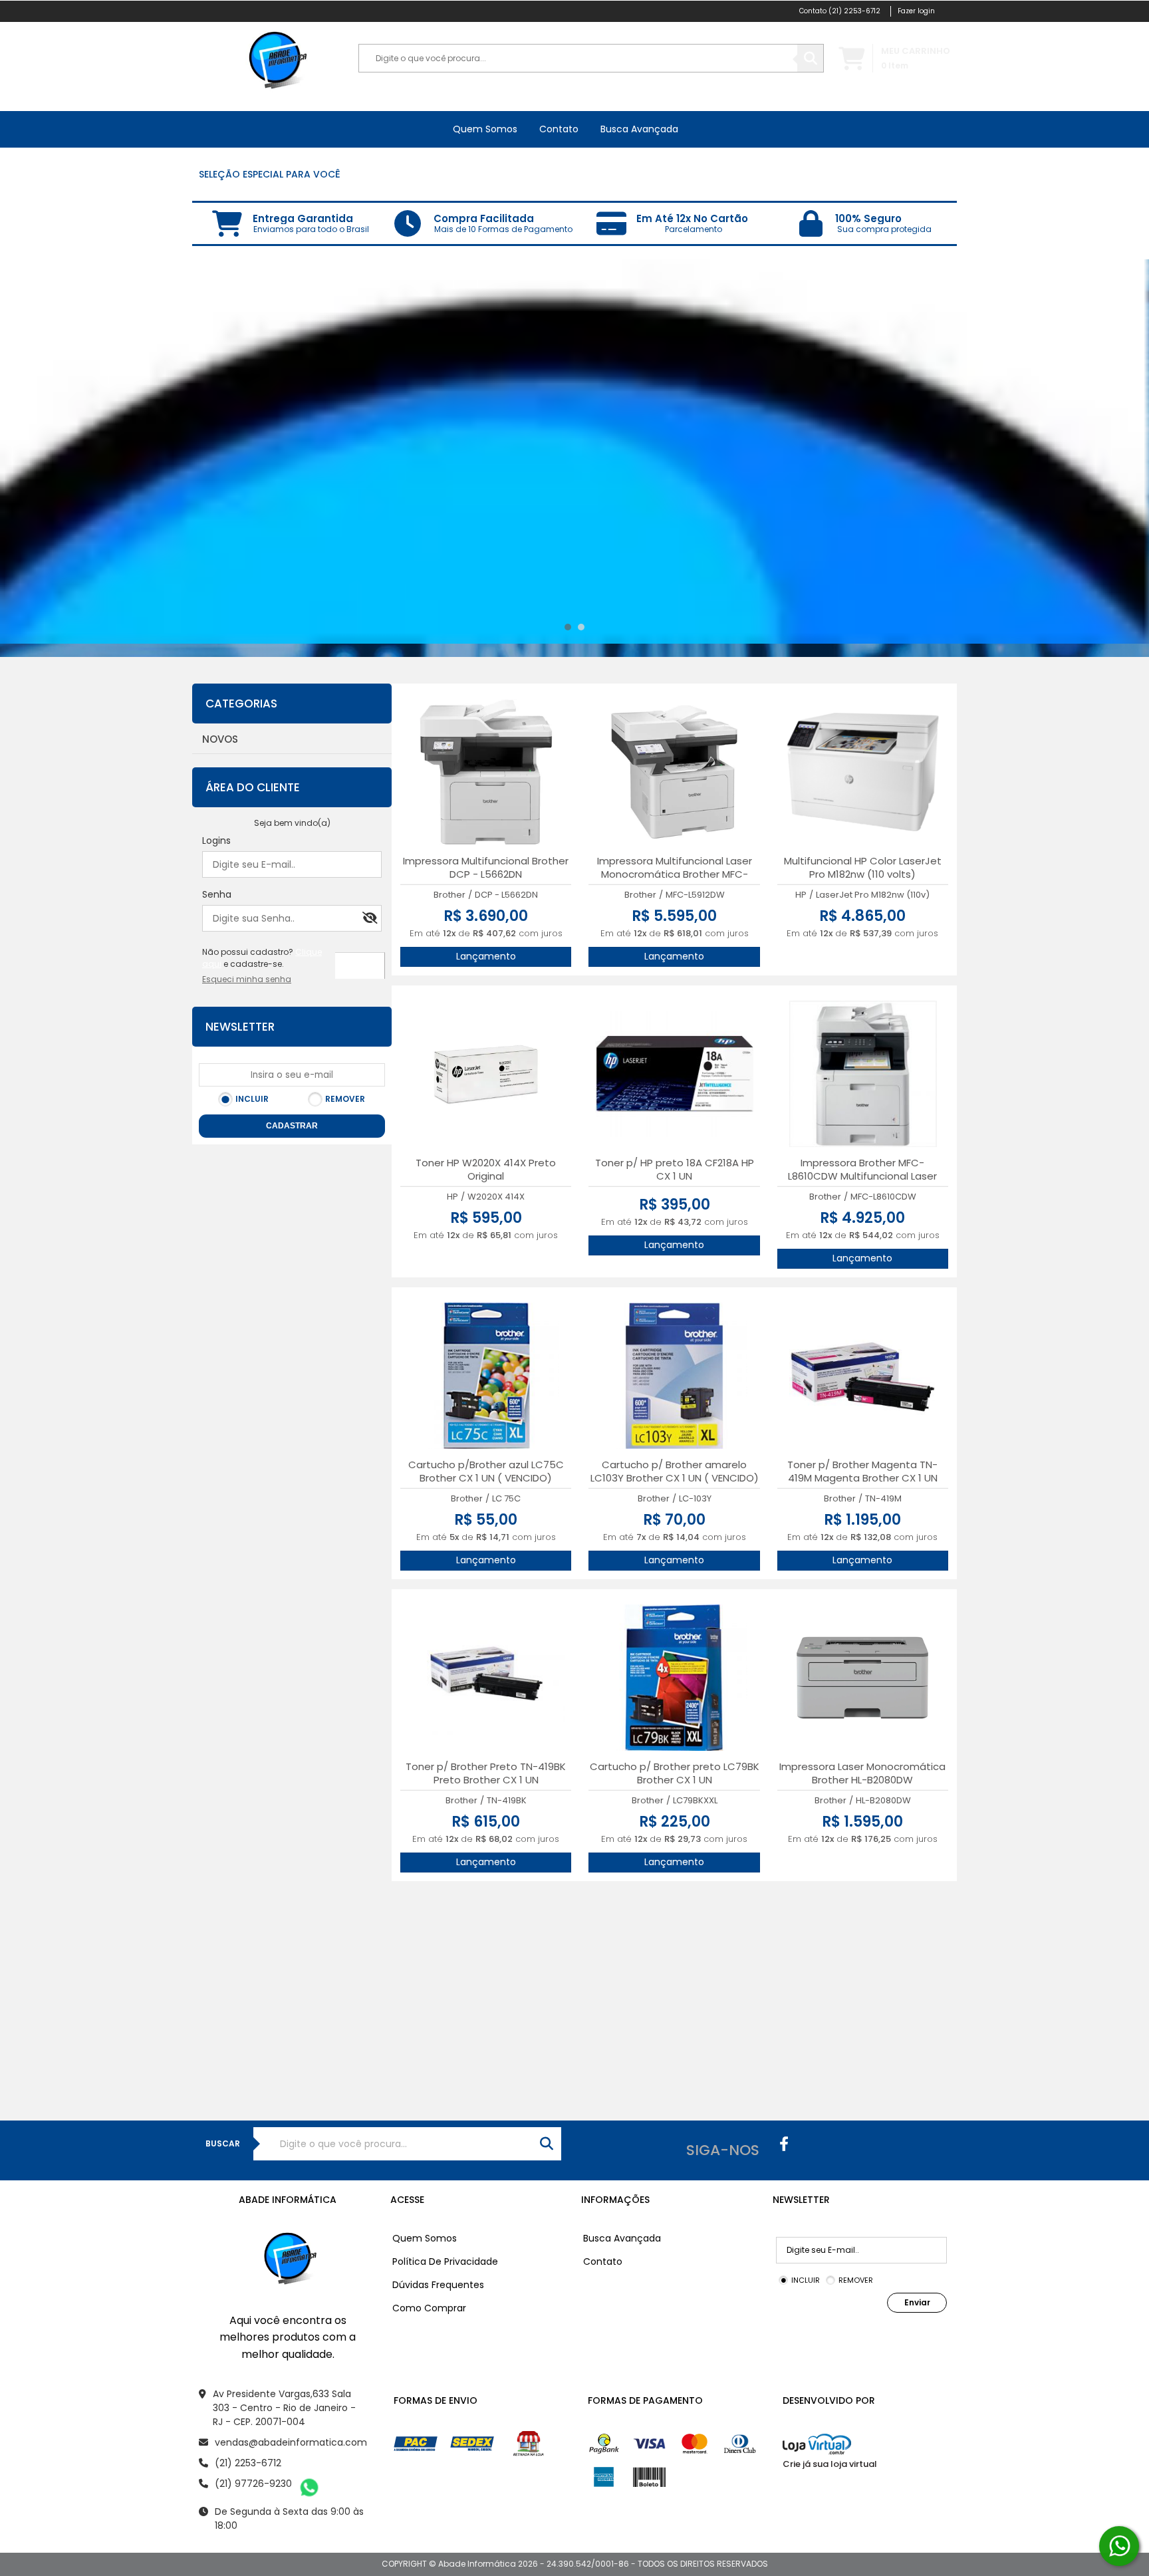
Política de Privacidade (445, 2261)
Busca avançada (639, 129)
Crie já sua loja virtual (830, 2464)
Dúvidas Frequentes (438, 2285)
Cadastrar (292, 1126)
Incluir (252, 1099)
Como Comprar (429, 2308)
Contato (559, 129)
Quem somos (485, 129)
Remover (345, 1099)
